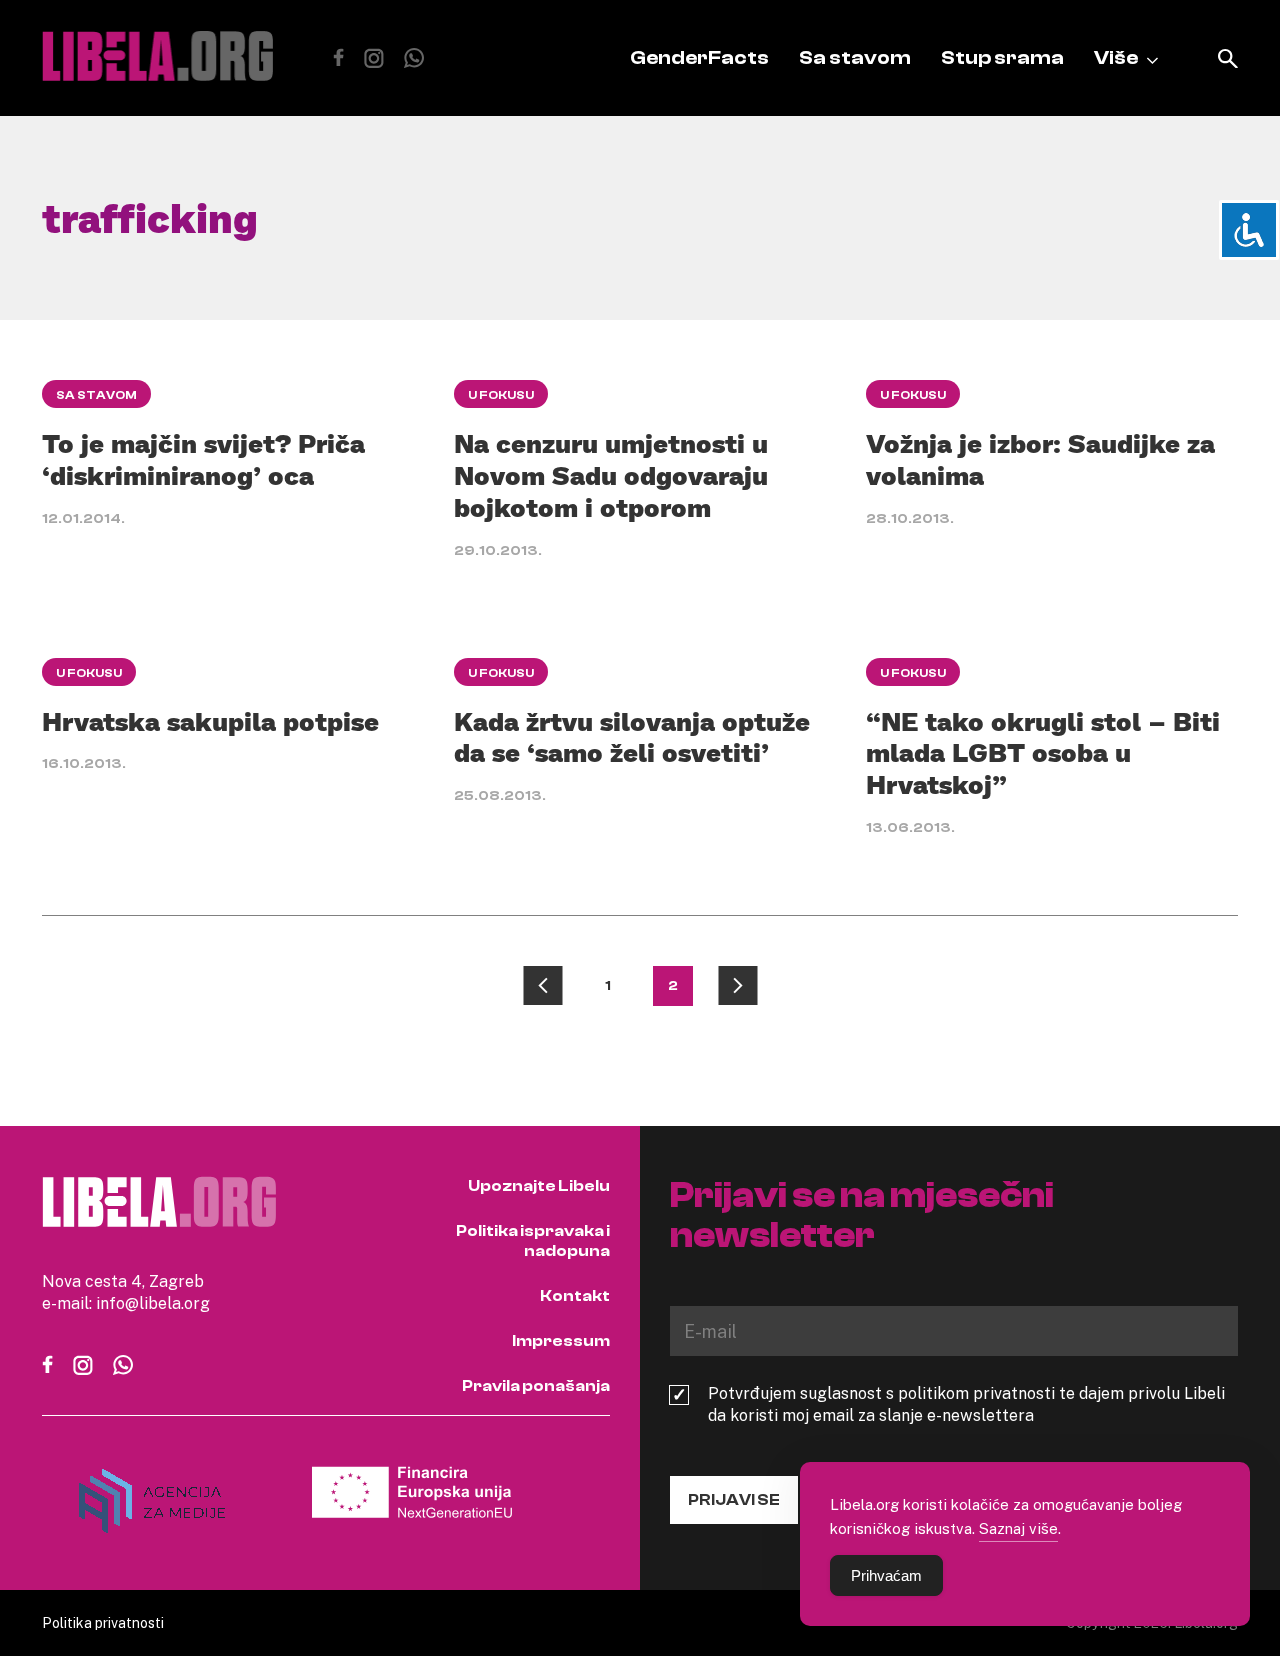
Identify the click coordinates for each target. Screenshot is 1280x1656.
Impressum (561, 1341)
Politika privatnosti (103, 1622)
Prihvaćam (886, 1575)
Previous (543, 986)
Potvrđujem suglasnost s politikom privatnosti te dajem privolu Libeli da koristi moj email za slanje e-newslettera (966, 1404)
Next (738, 986)
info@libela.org (153, 1303)
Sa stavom (855, 57)
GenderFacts (699, 57)
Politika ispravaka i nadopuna (533, 1241)
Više (1116, 57)
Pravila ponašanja (536, 1386)
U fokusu (501, 395)
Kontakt (575, 1296)
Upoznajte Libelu (539, 1186)
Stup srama (1002, 57)
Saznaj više (1018, 1528)
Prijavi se (734, 1500)
